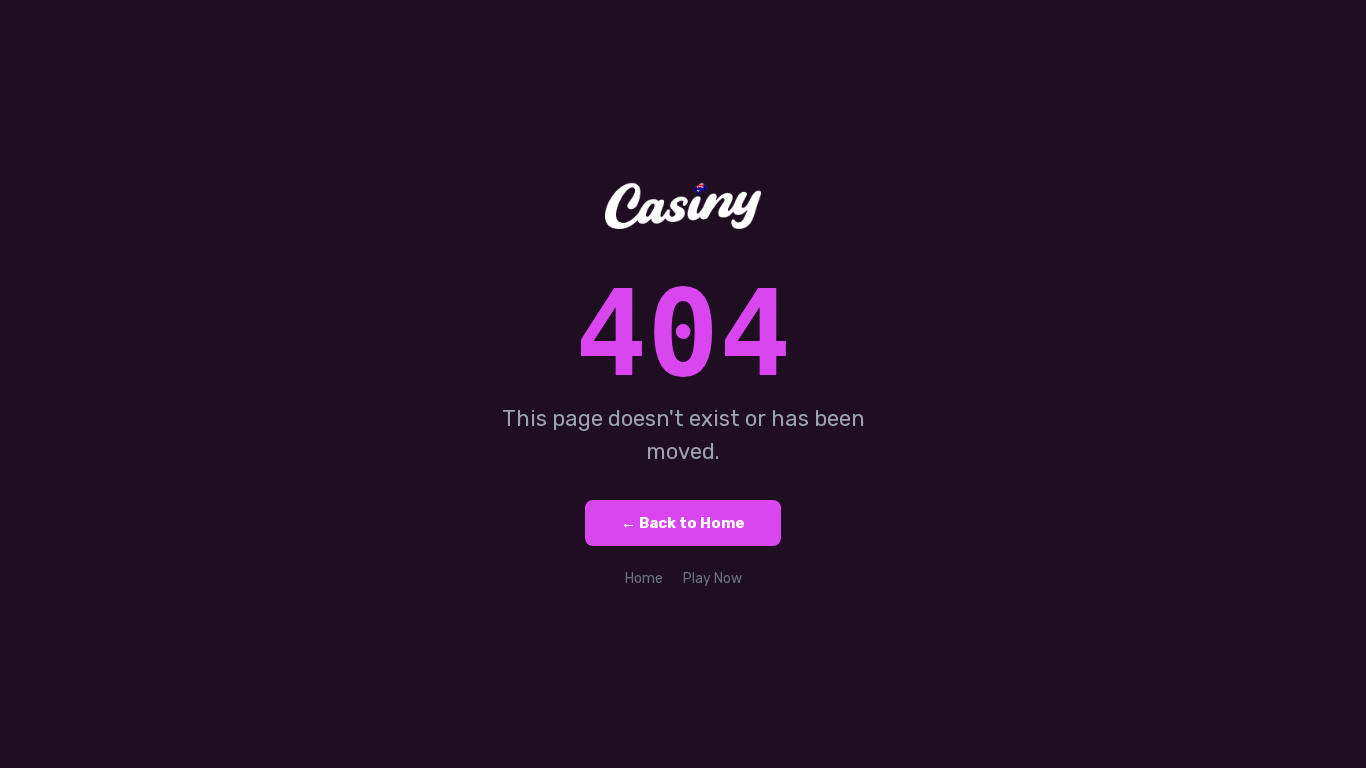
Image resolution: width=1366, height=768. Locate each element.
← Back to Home (683, 523)
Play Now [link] (712, 578)
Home (644, 578)
